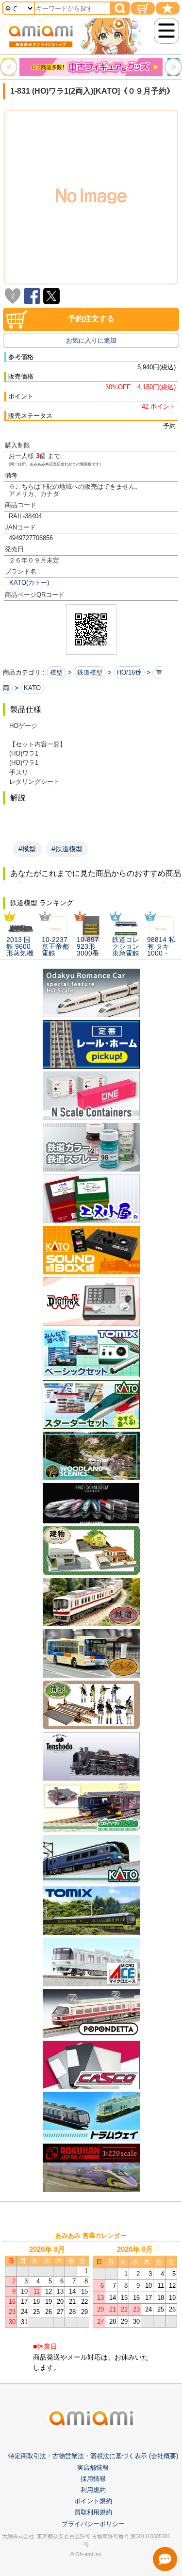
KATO (32, 688)
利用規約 (93, 2490)
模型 (56, 672)
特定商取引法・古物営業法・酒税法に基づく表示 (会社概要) (93, 2456)
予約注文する (91, 319)
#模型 (27, 849)
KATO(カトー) (29, 583)
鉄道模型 (90, 672)
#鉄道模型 (67, 849)
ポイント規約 (93, 2501)
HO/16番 (129, 672)
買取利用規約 (93, 2512)
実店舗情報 (93, 2468)
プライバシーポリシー (93, 2524)
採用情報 (93, 2479)
